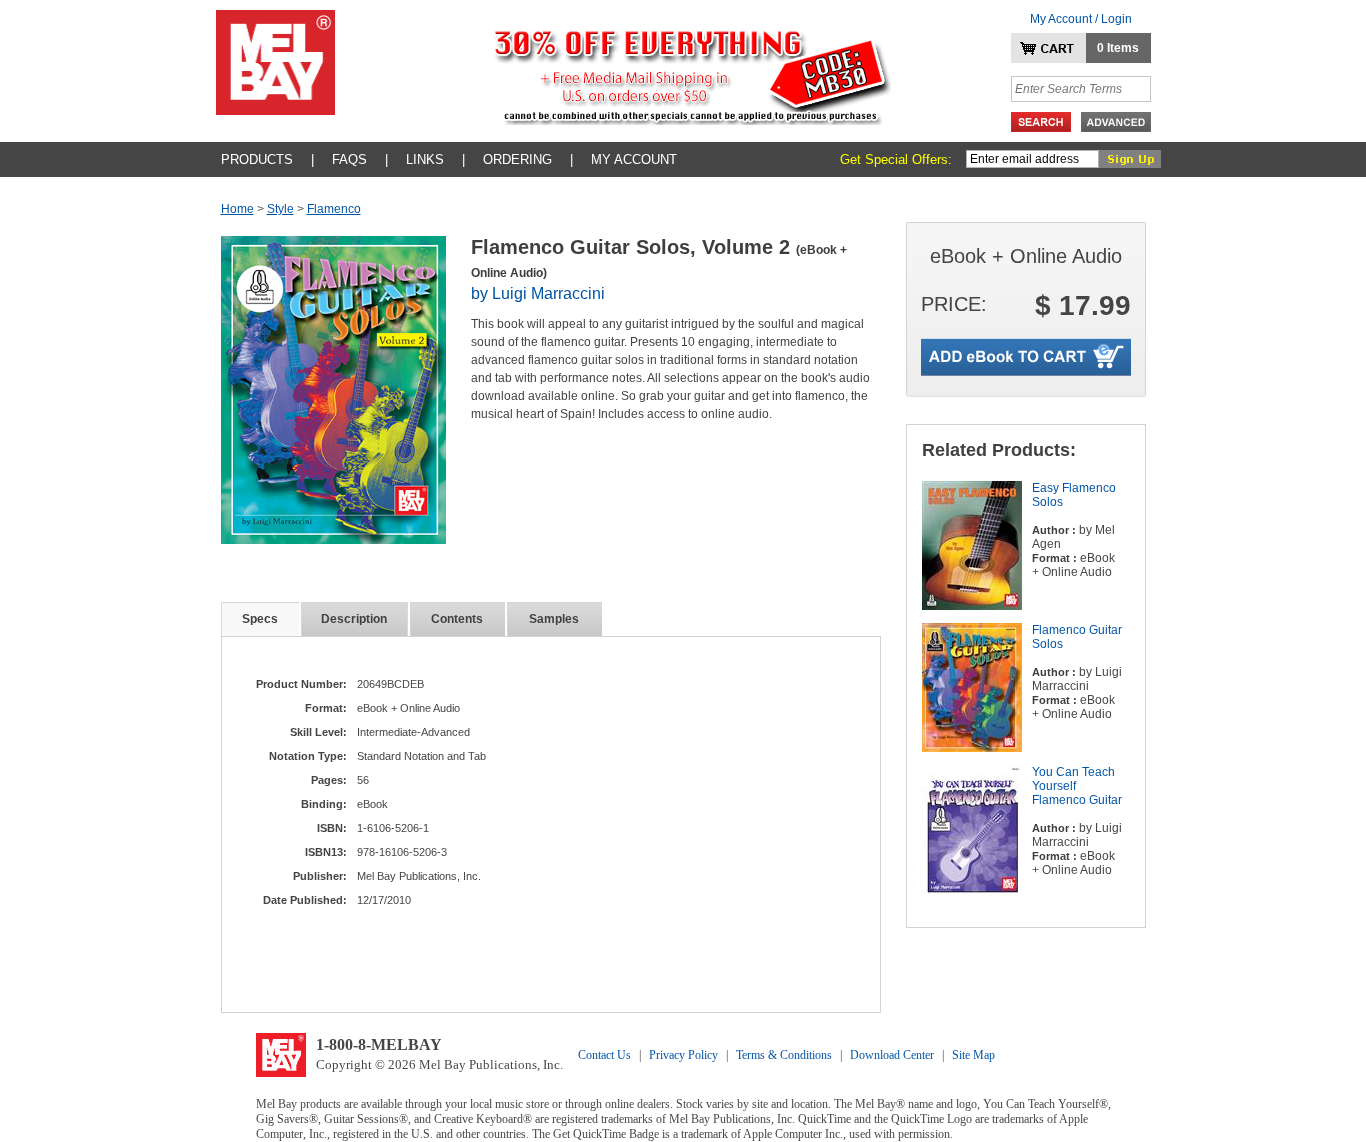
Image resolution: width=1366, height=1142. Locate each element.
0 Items (1118, 48)
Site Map (973, 1055)
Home (237, 209)
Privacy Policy (683, 1055)
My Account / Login (1081, 19)
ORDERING (517, 159)
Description (354, 619)
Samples (554, 619)
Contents (457, 619)
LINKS (425, 159)
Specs (260, 619)
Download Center (892, 1055)
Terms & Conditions (784, 1055)
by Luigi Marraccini (538, 293)
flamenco (334, 209)
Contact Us (604, 1055)
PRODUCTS (257, 159)
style (280, 209)
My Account (634, 159)
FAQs (349, 159)
